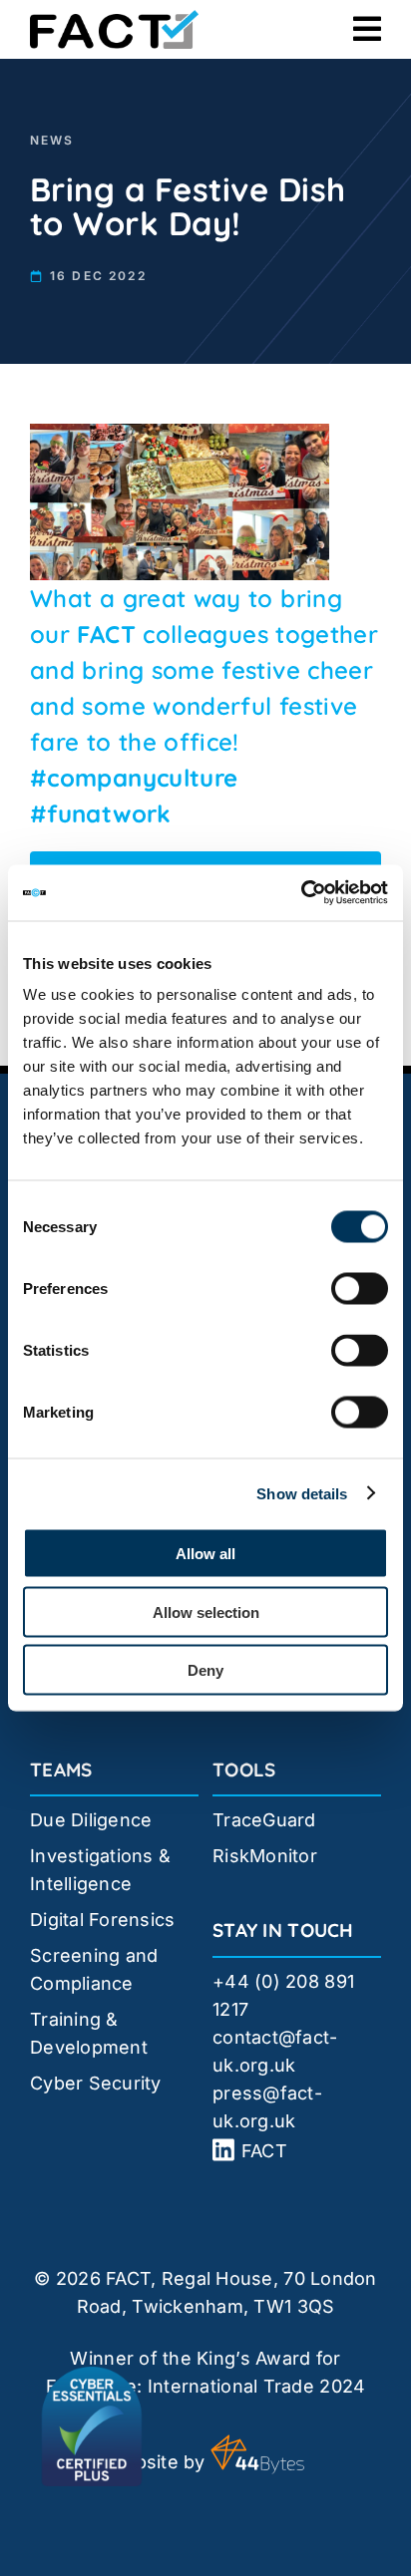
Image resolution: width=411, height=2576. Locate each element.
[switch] (360, 1289)
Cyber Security (96, 2083)
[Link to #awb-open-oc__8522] (367, 29)
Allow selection (206, 1611)
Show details (302, 1493)
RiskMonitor (265, 1856)
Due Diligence (91, 1820)
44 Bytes (257, 2454)
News (52, 140)
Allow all (205, 1554)
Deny (205, 1670)
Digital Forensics (103, 1920)
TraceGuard (264, 1820)
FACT (106, 634)
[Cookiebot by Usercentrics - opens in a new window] (301, 893)
